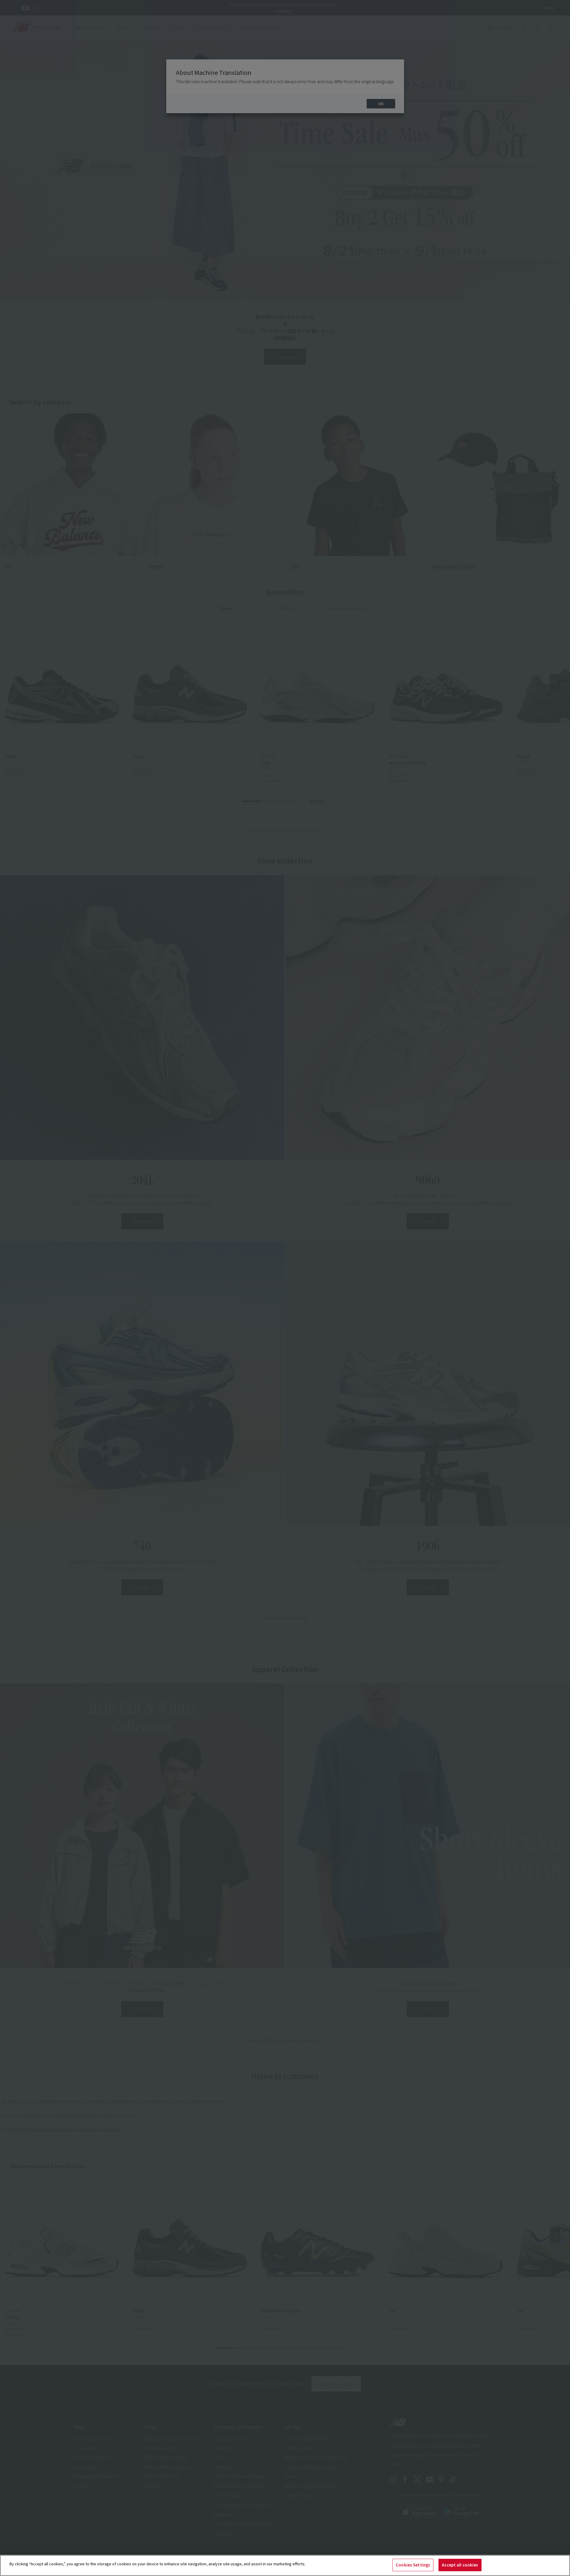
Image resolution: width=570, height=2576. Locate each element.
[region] (285, 2565)
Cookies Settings (413, 2565)
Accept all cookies (460, 2565)
